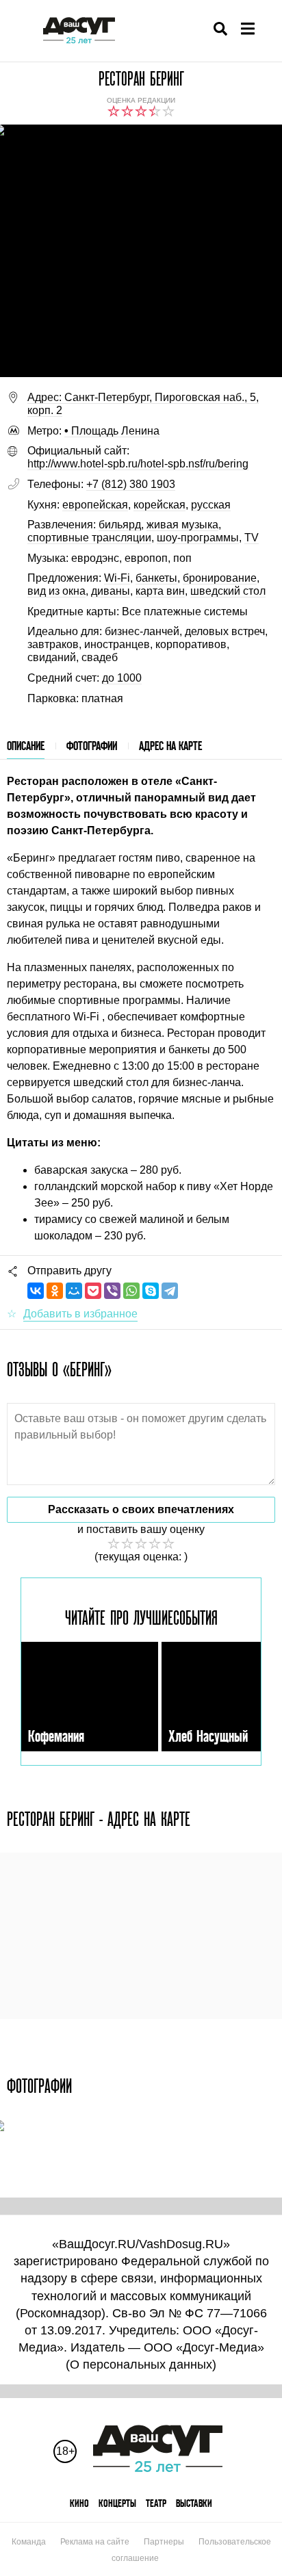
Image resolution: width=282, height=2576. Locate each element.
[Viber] (112, 1291)
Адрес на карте (170, 746)
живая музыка (182, 525)
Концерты (117, 2503)
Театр (156, 2503)
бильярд (120, 525)
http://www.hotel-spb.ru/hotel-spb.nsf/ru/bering (138, 464)
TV (252, 538)
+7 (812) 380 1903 (131, 484)
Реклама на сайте (95, 2542)
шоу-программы (198, 538)
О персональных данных (141, 2365)
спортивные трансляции (89, 538)
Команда (29, 2542)
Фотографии (92, 746)
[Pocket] (93, 1291)
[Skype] (151, 1291)
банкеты (156, 578)
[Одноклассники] (55, 1291)
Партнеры (164, 2542)
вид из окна (56, 591)
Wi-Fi (117, 578)
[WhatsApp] (131, 1291)
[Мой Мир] (74, 1291)
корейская (159, 505)
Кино (79, 2503)
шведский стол (228, 591)
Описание (26, 746)
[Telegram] (170, 1291)
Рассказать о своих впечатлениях (141, 1509)
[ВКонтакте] (36, 1291)
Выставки (194, 2503)
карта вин (160, 591)
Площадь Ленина (112, 431)
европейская (95, 505)
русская (211, 505)
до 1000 (122, 678)
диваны (111, 591)
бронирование (220, 578)
